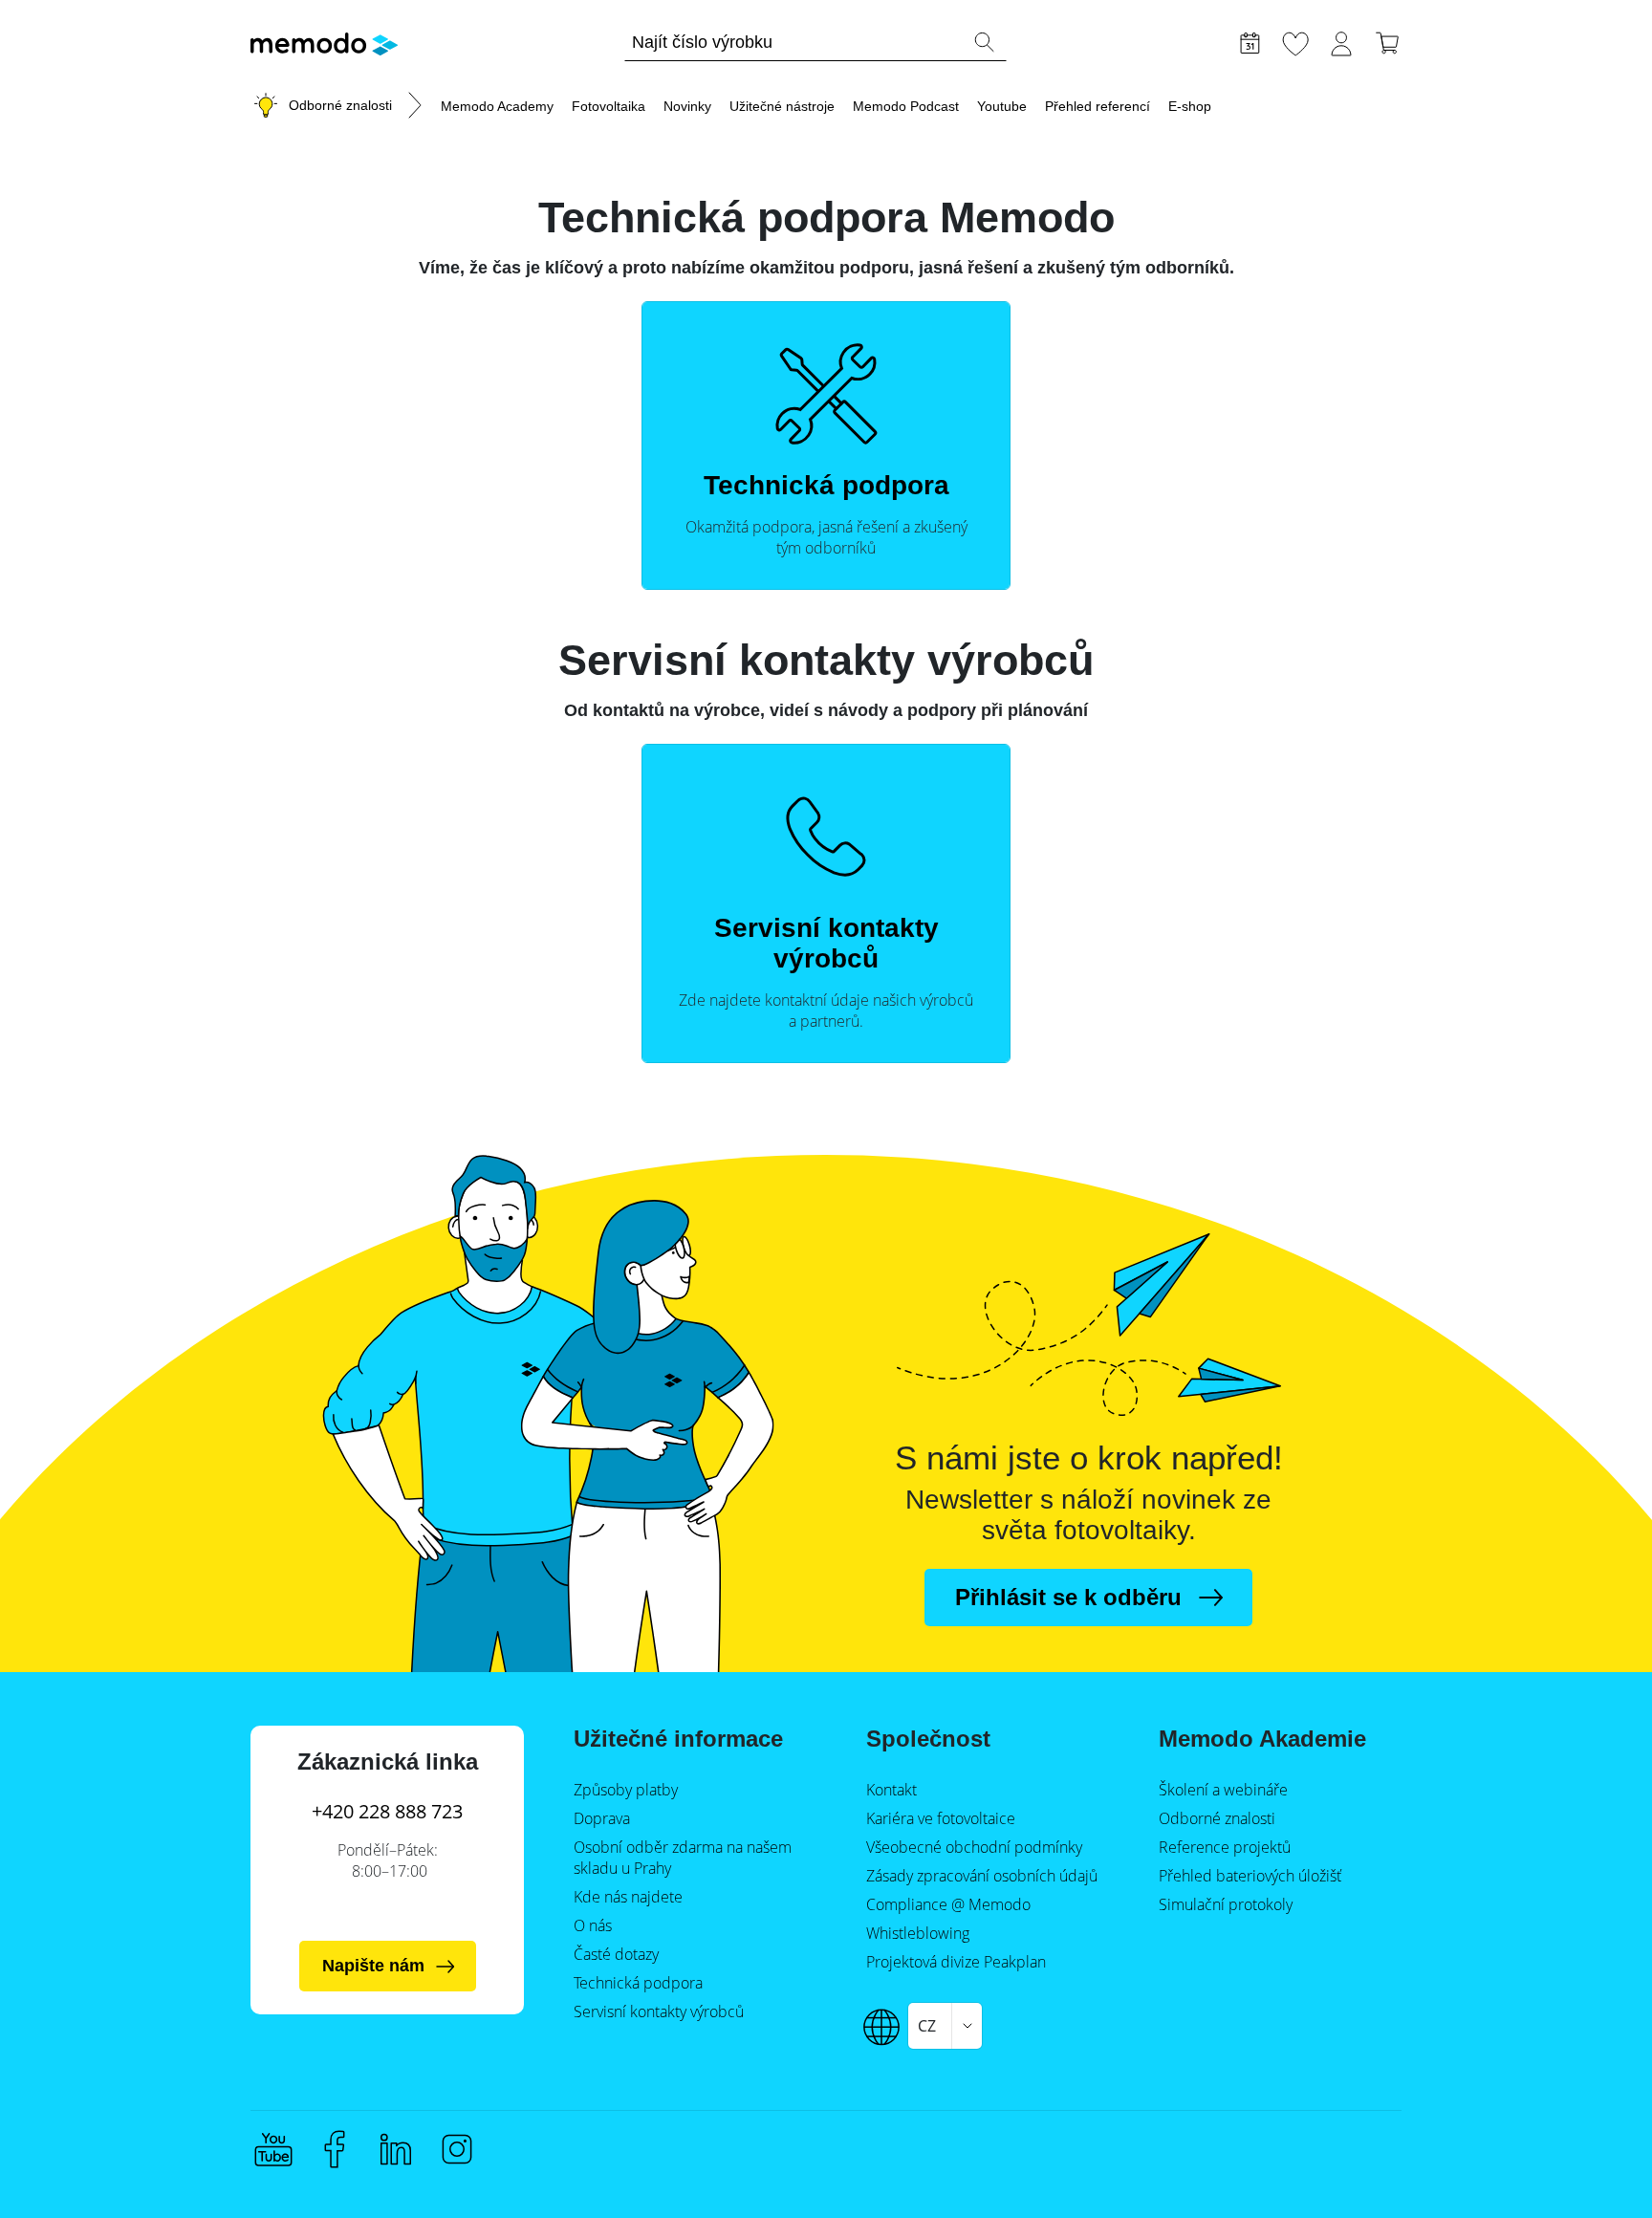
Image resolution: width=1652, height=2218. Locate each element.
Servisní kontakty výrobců (826, 943)
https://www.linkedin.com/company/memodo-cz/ (396, 2149)
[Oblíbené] (1295, 41)
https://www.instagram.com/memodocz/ (457, 2149)
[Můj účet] (1341, 41)
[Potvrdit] (984, 42)
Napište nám (373, 1966)
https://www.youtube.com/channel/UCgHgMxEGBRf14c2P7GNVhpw (273, 2149)
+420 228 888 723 (387, 1811)
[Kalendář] (1250, 41)
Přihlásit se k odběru (1068, 1597)
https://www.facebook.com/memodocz (335, 2149)
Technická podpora (826, 485)
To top (1591, 2167)
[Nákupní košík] (1387, 41)
